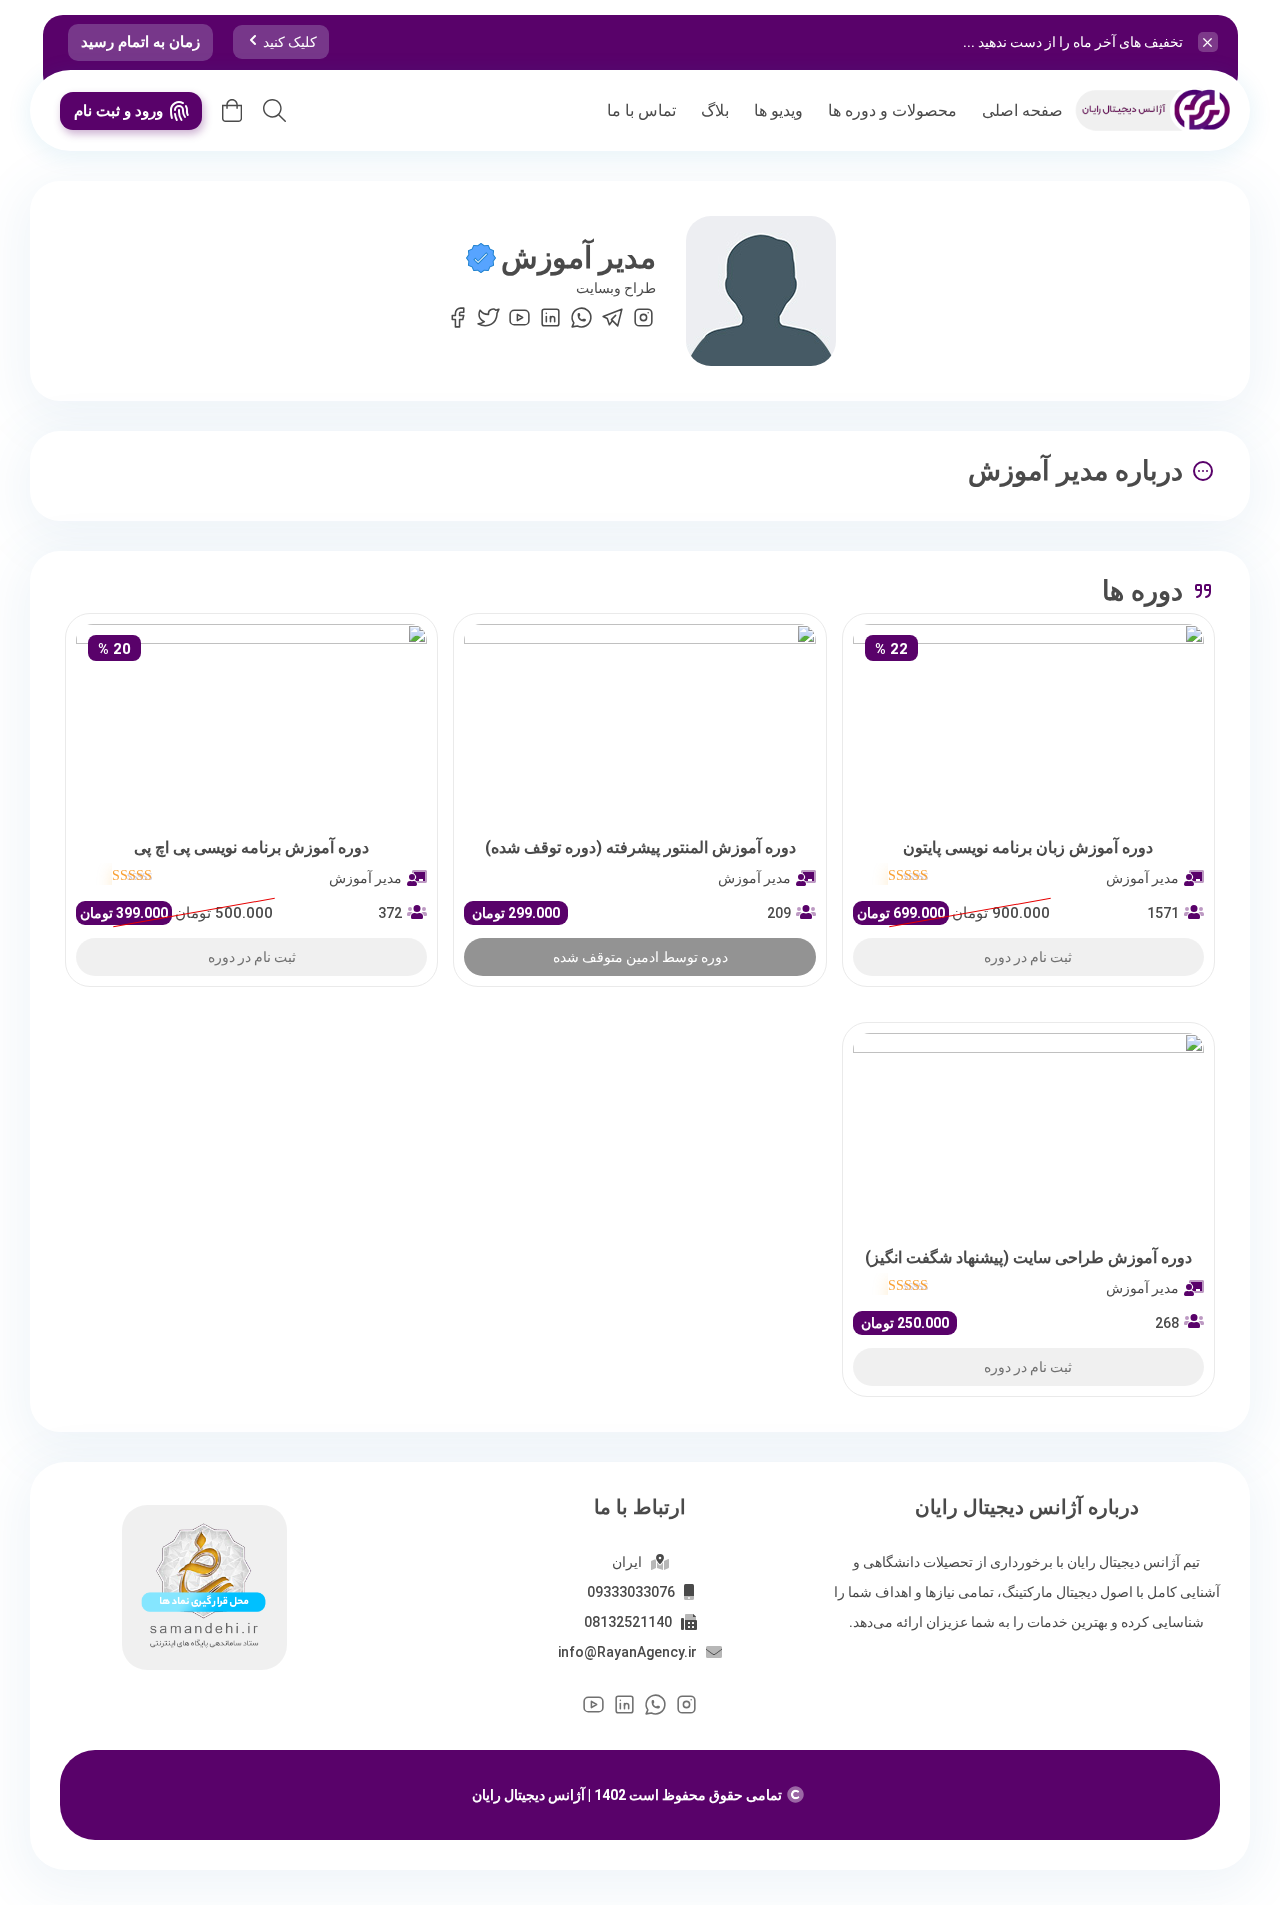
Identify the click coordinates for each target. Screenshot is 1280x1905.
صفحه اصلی (1022, 110)
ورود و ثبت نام (118, 111)
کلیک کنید (290, 42)
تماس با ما (641, 110)
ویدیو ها (778, 110)
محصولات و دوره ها (892, 110)
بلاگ (715, 110)
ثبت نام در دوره (1028, 957)
